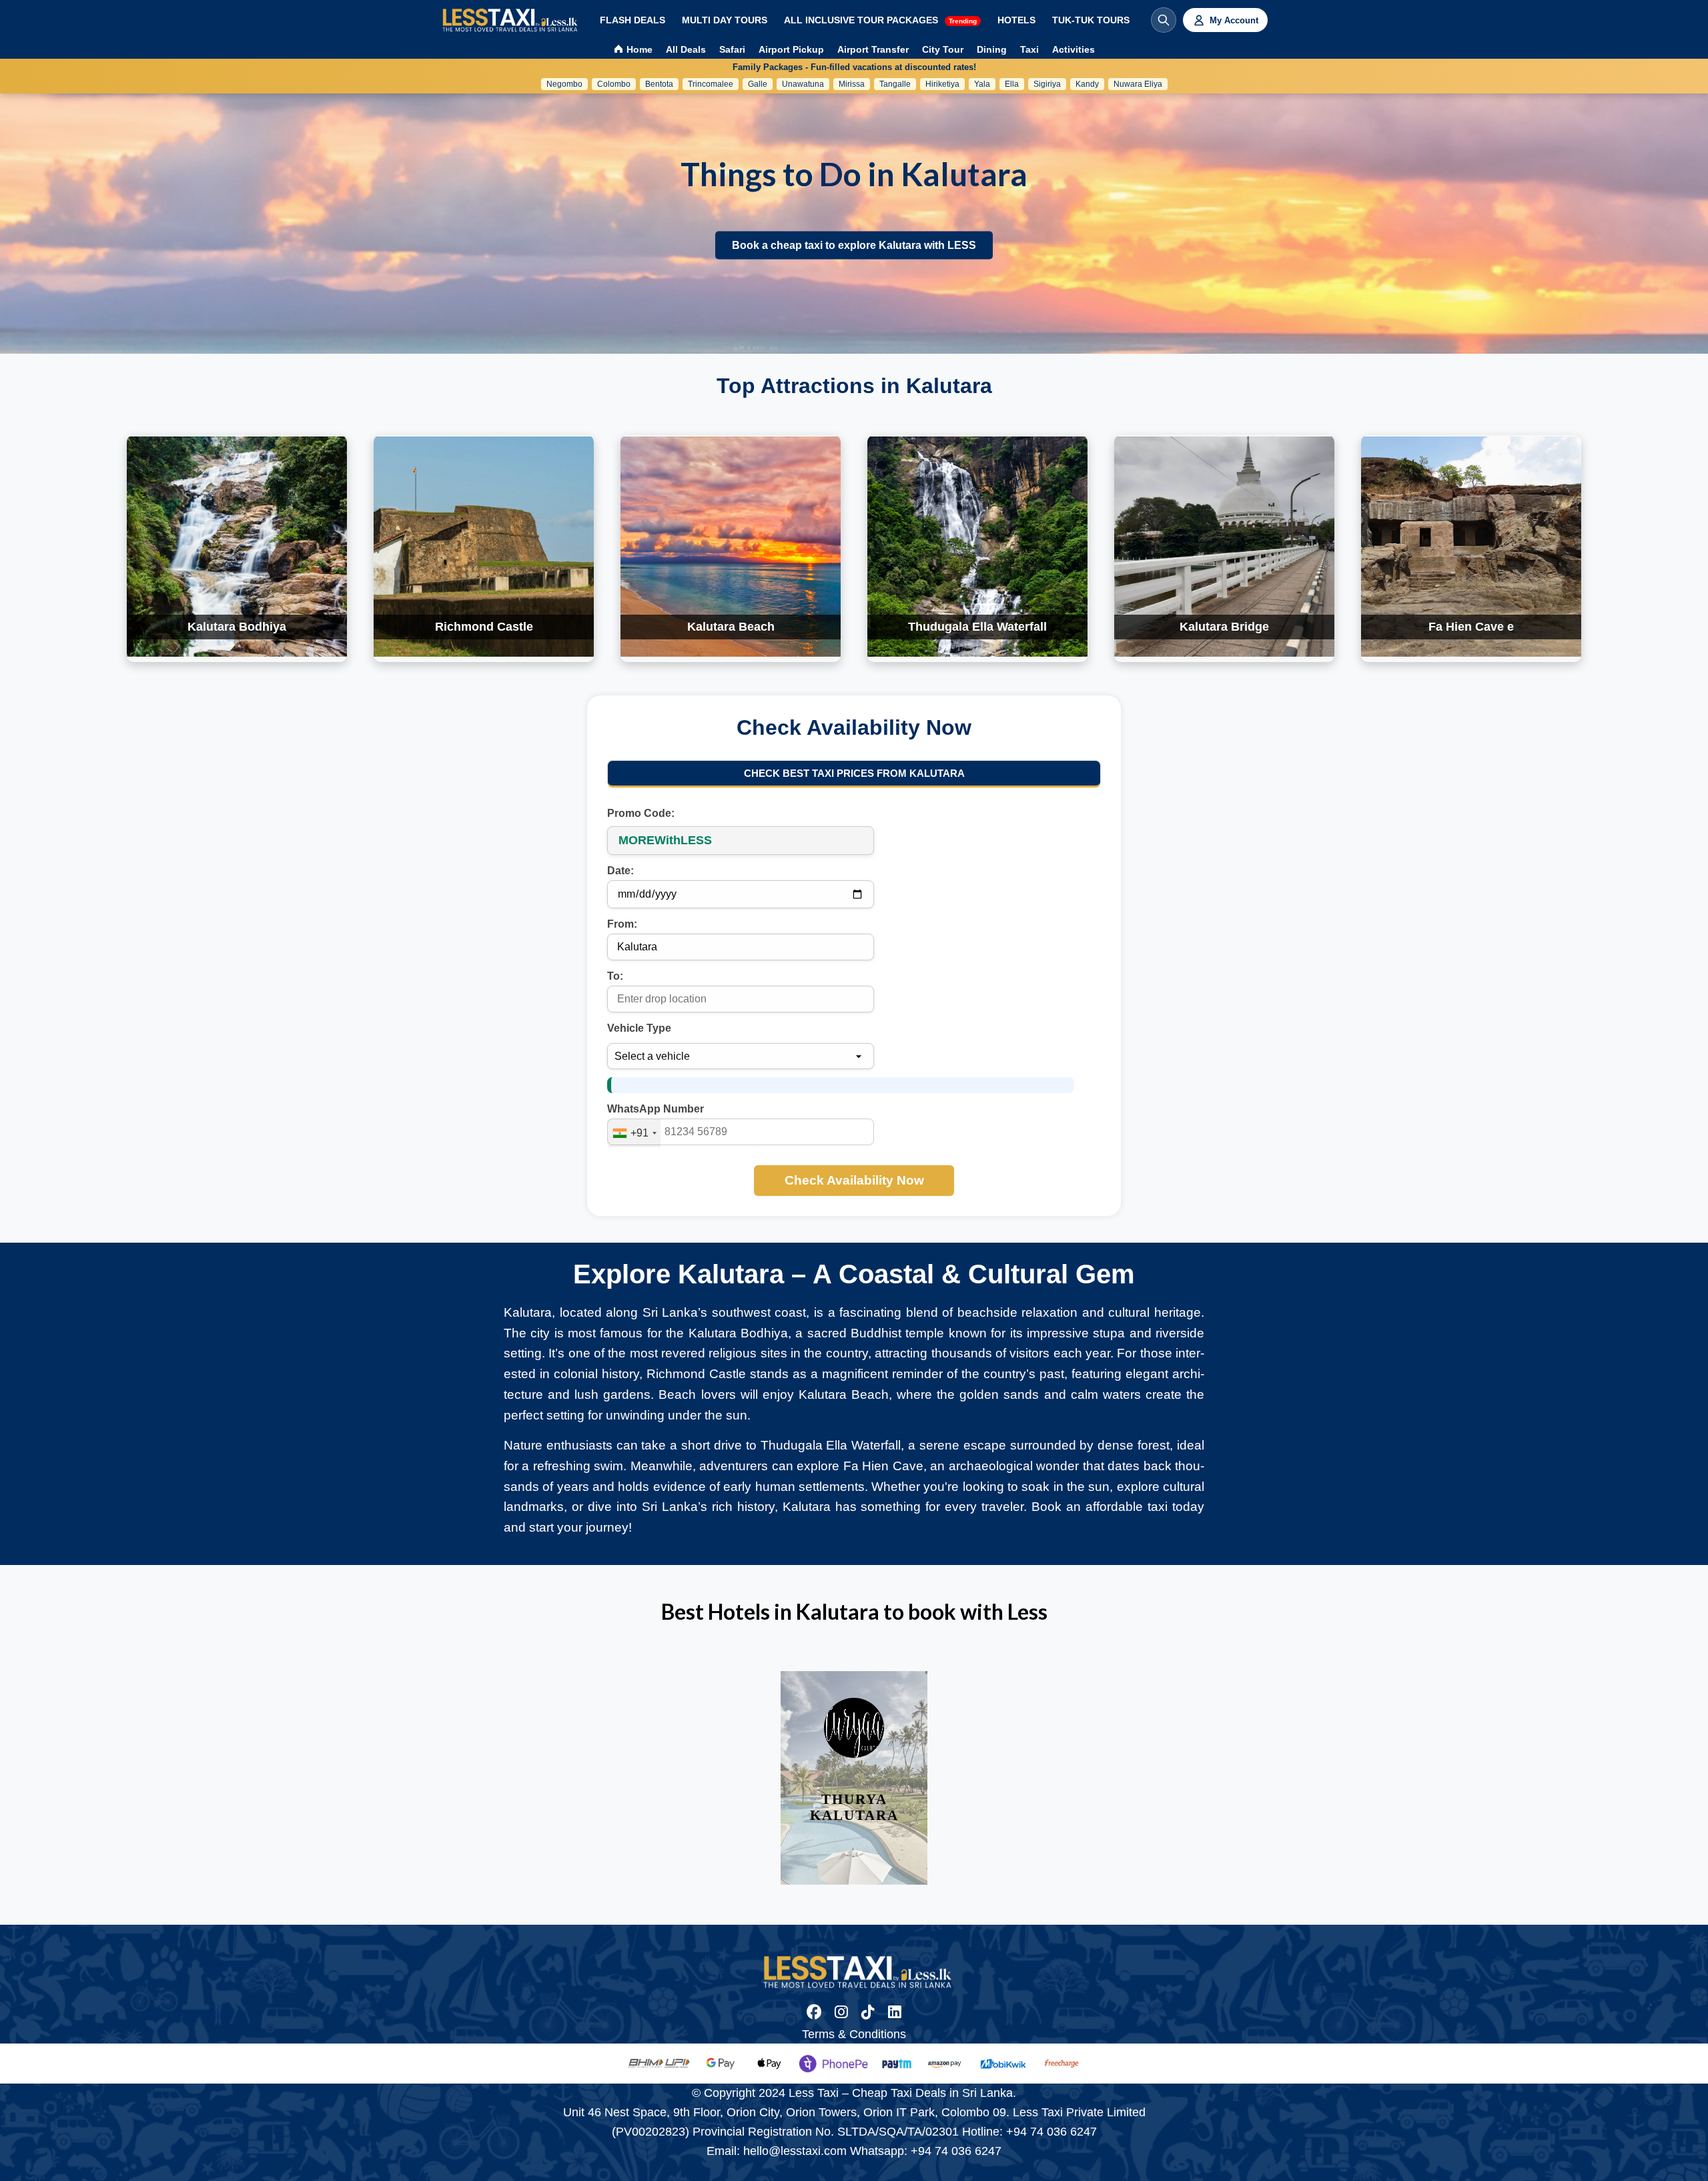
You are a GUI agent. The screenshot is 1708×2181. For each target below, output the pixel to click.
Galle (758, 84)
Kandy (1087, 84)
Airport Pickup (791, 49)
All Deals (686, 49)
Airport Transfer (873, 49)
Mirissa (852, 84)
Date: (620, 871)
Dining (992, 49)
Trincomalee (711, 84)
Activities (1074, 49)
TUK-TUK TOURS (1091, 20)
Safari (732, 49)
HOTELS (1016, 20)
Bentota (659, 84)
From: (622, 924)
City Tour (943, 49)
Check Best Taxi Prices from (854, 773)
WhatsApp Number (656, 1109)
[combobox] (634, 1133)
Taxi (1029, 49)
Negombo (564, 84)
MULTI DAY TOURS (725, 20)
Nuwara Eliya (1138, 84)
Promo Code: (641, 813)
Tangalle (895, 84)
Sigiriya (1047, 84)
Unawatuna (803, 84)
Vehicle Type (639, 1028)
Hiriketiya (942, 84)
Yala (982, 84)
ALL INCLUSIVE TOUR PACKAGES (880, 20)
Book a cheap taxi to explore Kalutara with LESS (854, 245)
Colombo (614, 84)
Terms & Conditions (854, 2034)
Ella (1012, 84)
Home (638, 49)
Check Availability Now (854, 1180)
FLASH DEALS (632, 20)
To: (615, 976)
